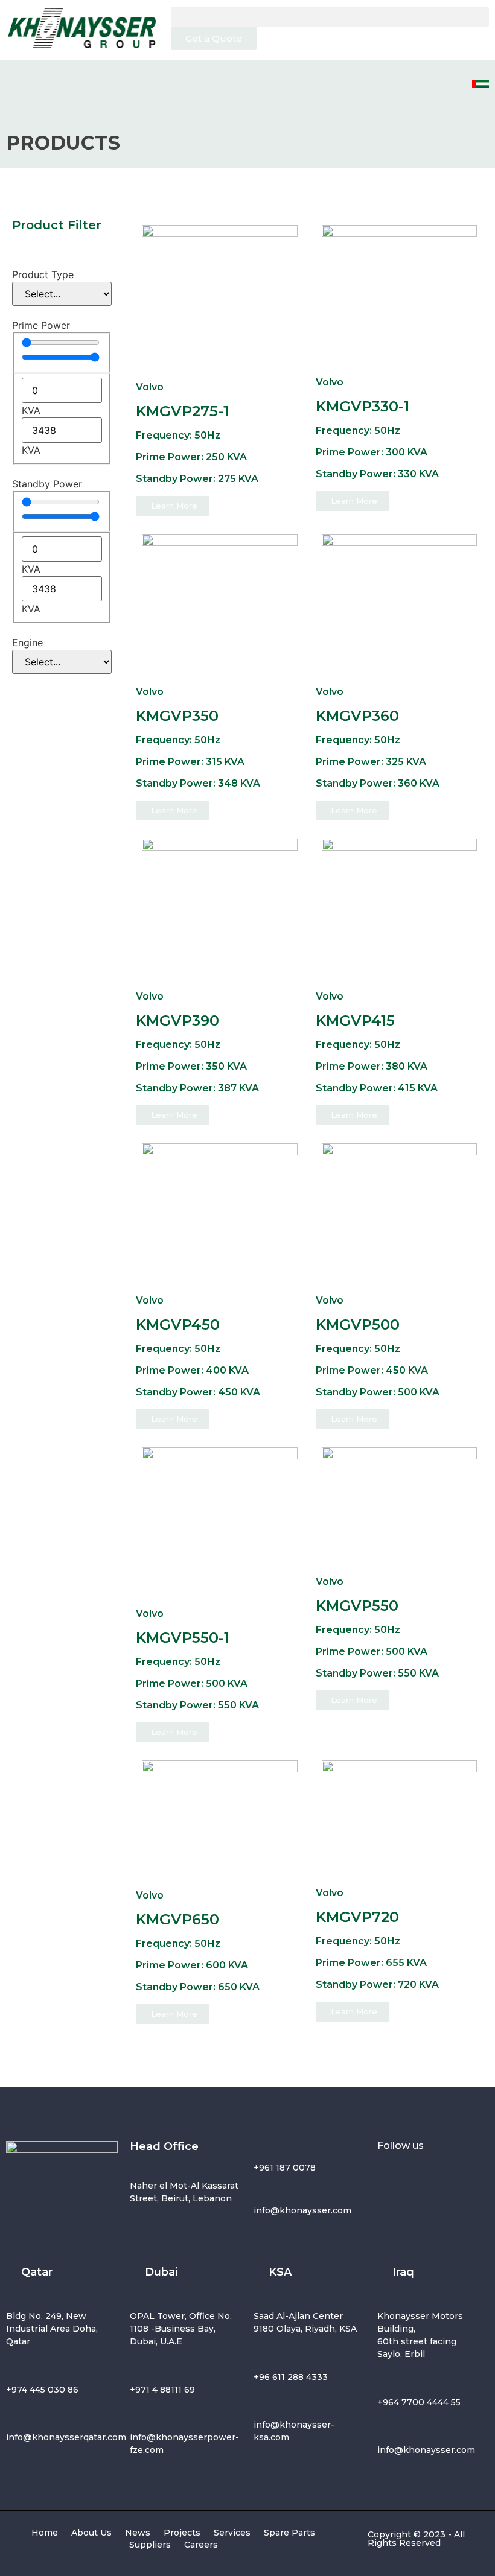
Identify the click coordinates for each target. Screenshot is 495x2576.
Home (45, 2533)
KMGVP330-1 (362, 406)
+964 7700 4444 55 (419, 2402)
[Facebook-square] (392, 2173)
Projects (182, 2533)
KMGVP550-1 (183, 1638)
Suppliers (150, 2545)
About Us (91, 2533)
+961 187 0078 (285, 2168)
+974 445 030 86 (42, 2390)
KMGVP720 (357, 1917)
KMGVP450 (178, 1324)
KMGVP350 (177, 716)
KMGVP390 (177, 1020)
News (138, 2533)
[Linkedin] (392, 2207)
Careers (201, 2545)
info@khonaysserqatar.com (66, 2437)
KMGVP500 (358, 1324)
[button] (330, 17)
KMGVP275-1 (182, 411)
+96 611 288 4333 (291, 2377)
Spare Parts (289, 2533)
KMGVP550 (357, 1606)
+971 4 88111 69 (162, 2390)
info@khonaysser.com (302, 2210)
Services (232, 2533)
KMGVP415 (355, 1020)
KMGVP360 (357, 716)
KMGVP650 (177, 1919)
